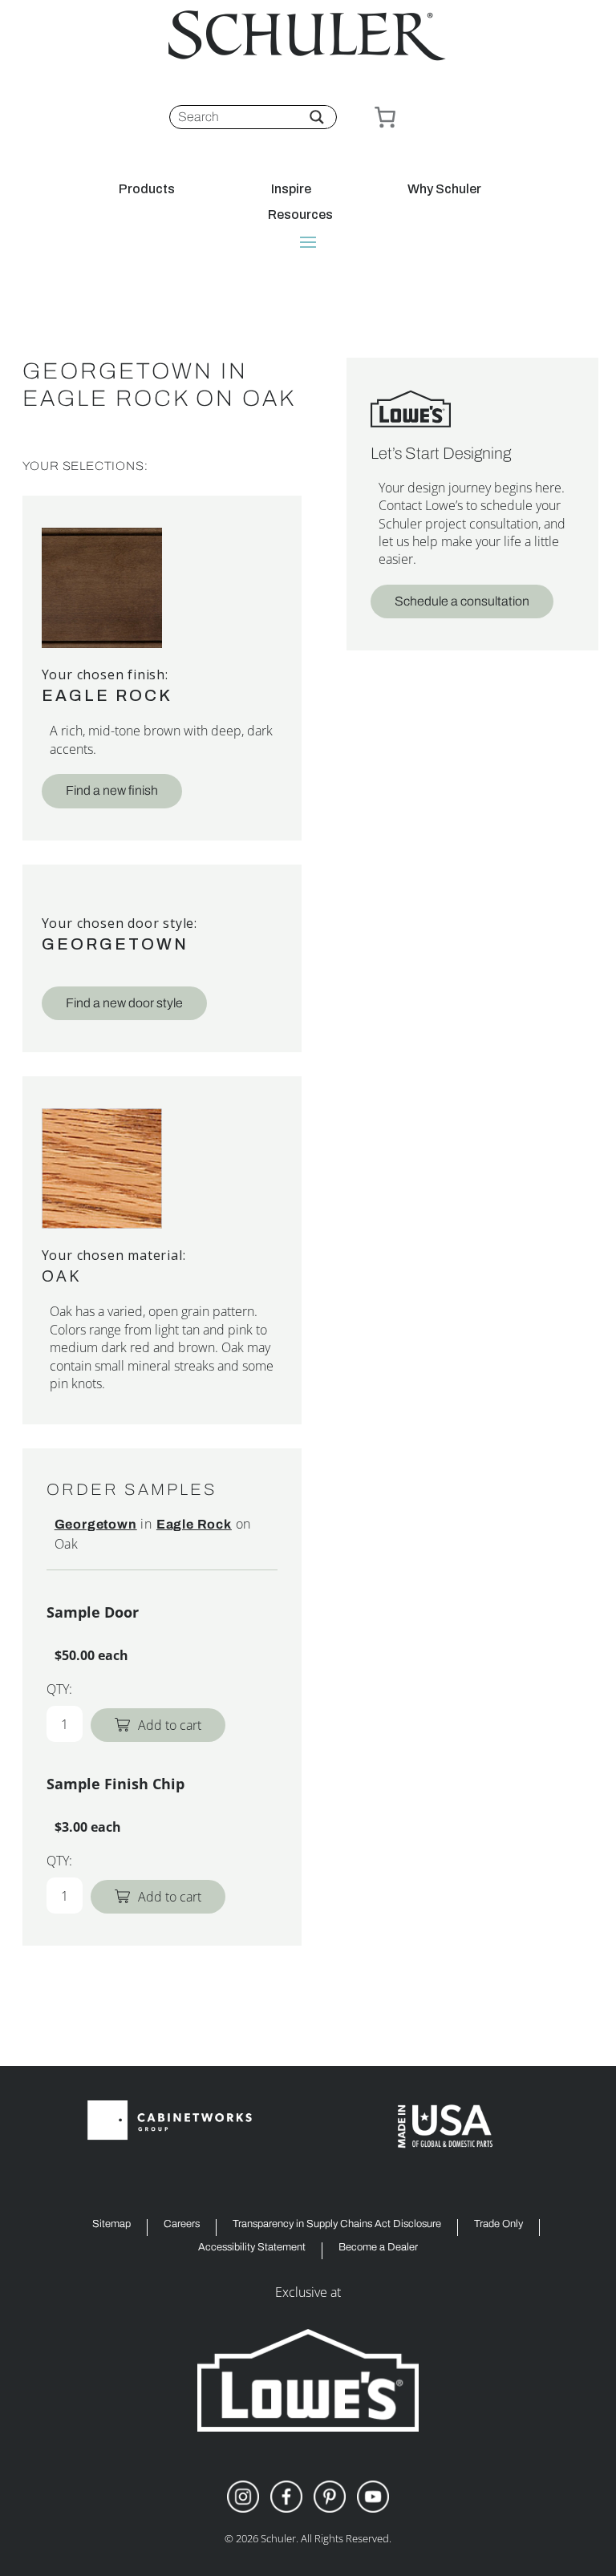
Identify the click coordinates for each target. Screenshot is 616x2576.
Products (147, 189)
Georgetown (115, 944)
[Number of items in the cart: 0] (385, 117)
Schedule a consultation (462, 601)
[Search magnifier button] (317, 117)
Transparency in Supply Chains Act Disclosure (337, 2224)
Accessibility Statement (252, 2248)
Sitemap (111, 2224)
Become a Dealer (378, 2248)
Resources (300, 215)
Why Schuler (444, 189)
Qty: (59, 1689)
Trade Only (498, 2224)
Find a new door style (124, 1003)
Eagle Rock (107, 695)
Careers (182, 2224)
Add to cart (170, 1725)
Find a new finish (112, 790)
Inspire (291, 189)
